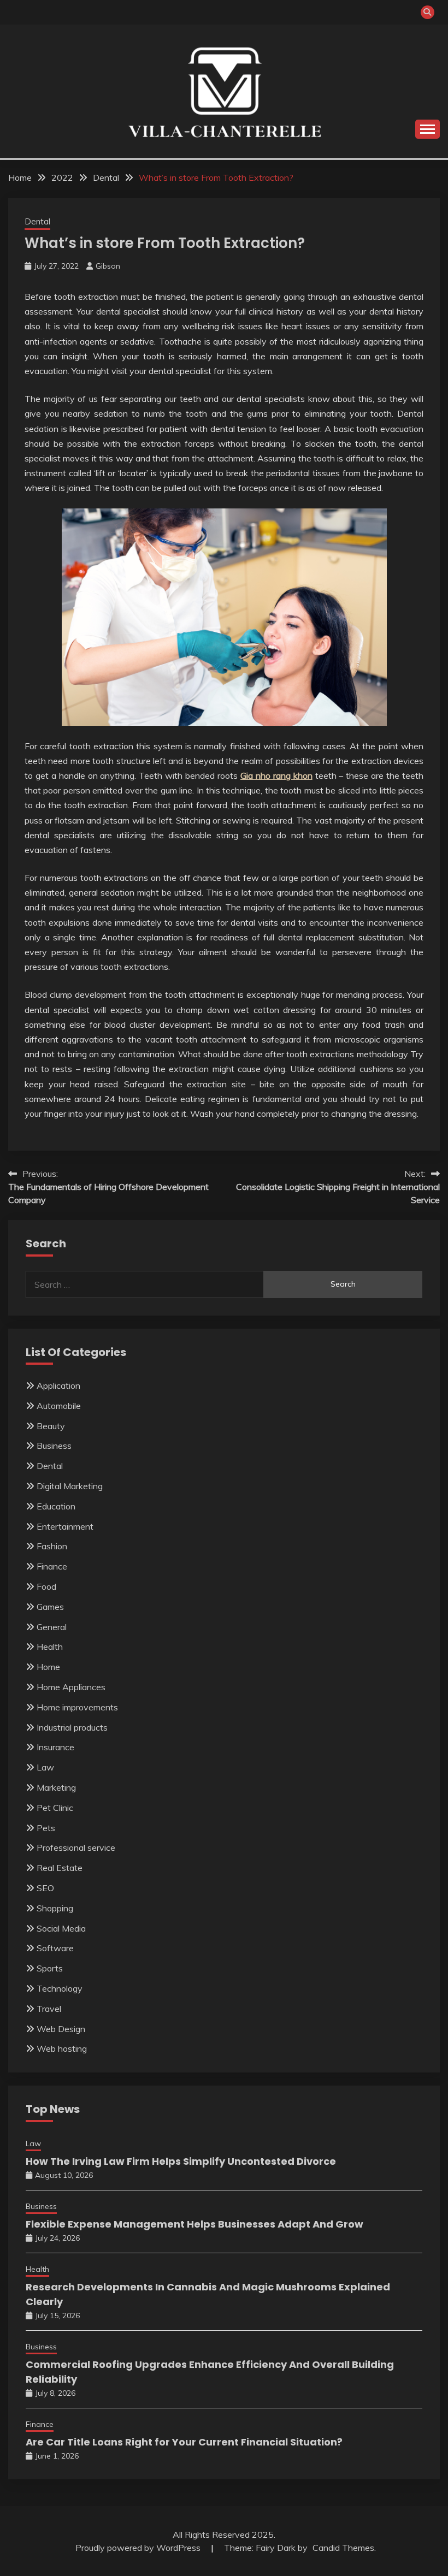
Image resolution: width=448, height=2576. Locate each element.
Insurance (55, 1747)
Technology (60, 1988)
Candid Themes (343, 2548)
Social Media (61, 1928)
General (52, 1627)
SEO (45, 1888)
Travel (49, 2009)
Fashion (52, 1546)
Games (50, 1607)
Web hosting (62, 2048)
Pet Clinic (55, 1808)
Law (45, 1767)
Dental (37, 221)
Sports (50, 1968)
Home (48, 1667)
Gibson (108, 266)
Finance (52, 1566)
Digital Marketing (70, 1486)
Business (54, 1446)
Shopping (55, 1908)
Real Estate (60, 1868)
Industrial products (72, 1727)
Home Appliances (71, 1687)
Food (46, 1586)
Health (50, 1647)
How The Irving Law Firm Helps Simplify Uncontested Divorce (181, 2161)
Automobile (59, 1406)
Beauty (51, 1426)
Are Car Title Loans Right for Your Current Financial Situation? (184, 2442)
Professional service (76, 1847)
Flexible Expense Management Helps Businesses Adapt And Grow (194, 2224)
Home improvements (77, 1707)
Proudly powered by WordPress (139, 2548)
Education (56, 1506)
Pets (46, 1828)
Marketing (56, 1787)
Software (55, 1948)
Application (58, 1385)
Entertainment (65, 1526)
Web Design (61, 2029)
